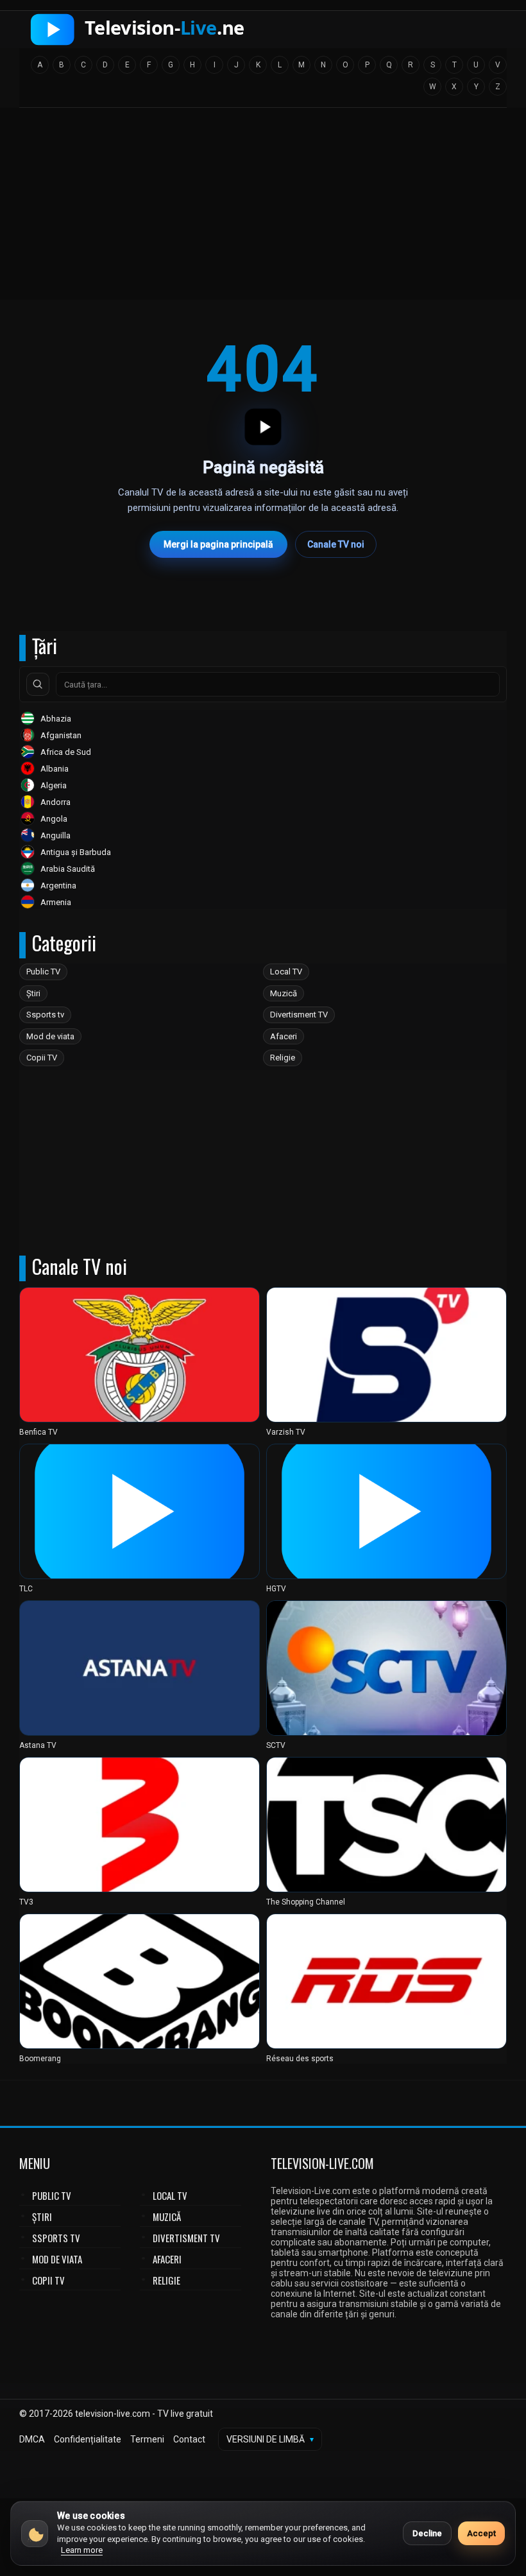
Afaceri (284, 1036)
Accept (481, 2533)
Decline (427, 2533)
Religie (283, 1058)
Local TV (286, 972)
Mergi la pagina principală (218, 544)
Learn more (82, 2550)
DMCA (32, 2439)
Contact (189, 2439)
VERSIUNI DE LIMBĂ (270, 2439)
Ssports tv (45, 1015)
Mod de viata (50, 1036)
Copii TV (42, 1058)
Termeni (147, 2439)
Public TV (43, 972)
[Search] (38, 684)
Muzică (284, 993)
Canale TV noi (336, 544)
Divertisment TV (299, 1015)
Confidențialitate (88, 2439)
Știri (33, 993)
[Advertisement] (263, 208)
